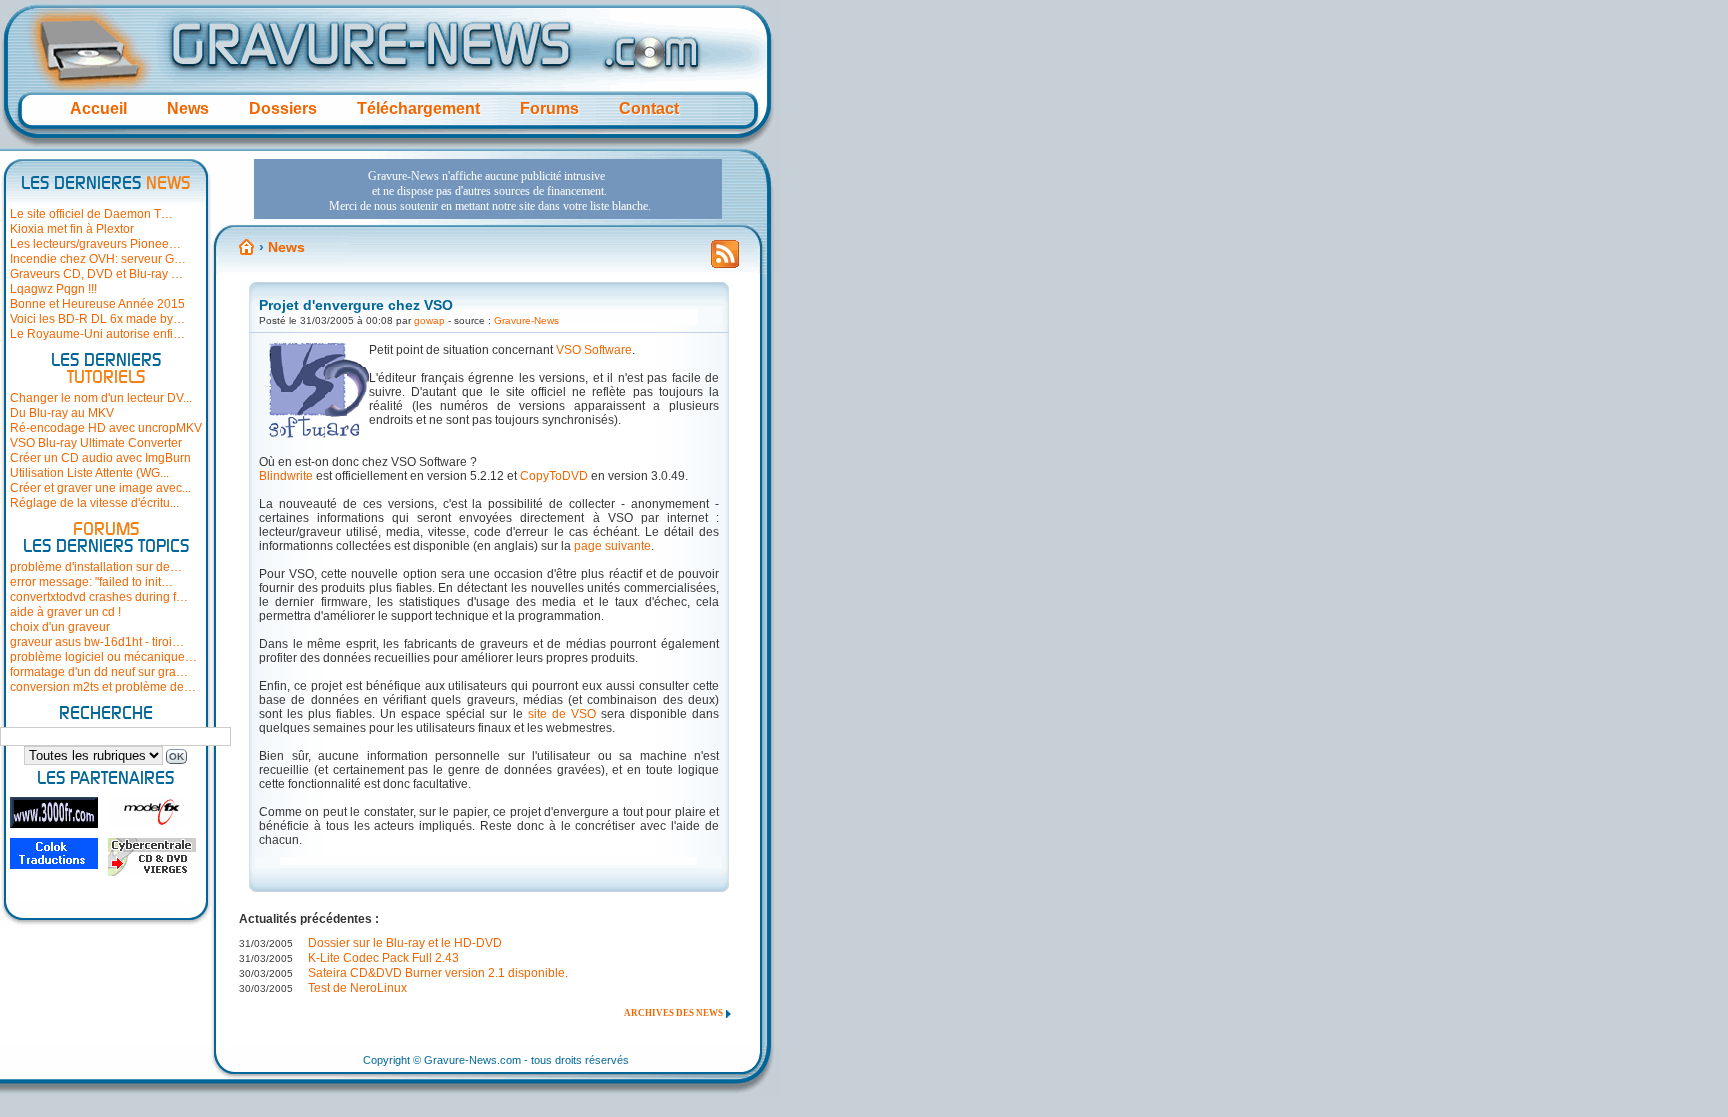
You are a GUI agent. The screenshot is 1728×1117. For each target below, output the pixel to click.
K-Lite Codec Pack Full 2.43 (383, 958)
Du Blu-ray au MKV (62, 413)
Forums (549, 108)
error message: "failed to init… (91, 582)
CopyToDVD (554, 476)
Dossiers (283, 108)
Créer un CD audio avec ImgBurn (100, 458)
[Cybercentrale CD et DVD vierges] (152, 857)
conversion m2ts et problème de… (103, 687)
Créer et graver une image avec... (100, 488)
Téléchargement (418, 108)
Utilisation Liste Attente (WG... (89, 473)
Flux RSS (725, 260)
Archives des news (673, 1013)
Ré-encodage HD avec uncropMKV (106, 428)
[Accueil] (247, 247)
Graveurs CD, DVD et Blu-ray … (96, 274)
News (188, 108)
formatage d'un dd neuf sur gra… (99, 672)
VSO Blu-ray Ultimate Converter (96, 443)
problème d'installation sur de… (96, 567)
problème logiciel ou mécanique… (103, 657)
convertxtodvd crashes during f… (99, 597)
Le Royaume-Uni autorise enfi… (97, 334)
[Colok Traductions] (54, 853)
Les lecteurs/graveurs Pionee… (95, 244)
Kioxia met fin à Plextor (72, 229)
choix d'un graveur (60, 627)
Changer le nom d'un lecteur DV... (101, 398)
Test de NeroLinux (357, 988)
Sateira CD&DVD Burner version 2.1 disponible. (438, 973)
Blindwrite (286, 476)
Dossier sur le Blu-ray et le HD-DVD (405, 943)
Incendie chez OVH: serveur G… (98, 259)
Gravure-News (526, 320)
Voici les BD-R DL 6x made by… (97, 319)
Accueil (98, 108)
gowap (429, 320)
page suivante (612, 546)
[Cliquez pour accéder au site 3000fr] (54, 812)
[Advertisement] (488, 189)
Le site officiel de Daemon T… (91, 214)
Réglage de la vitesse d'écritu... (94, 503)
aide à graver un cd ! (65, 612)
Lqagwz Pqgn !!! (53, 289)
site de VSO (562, 714)
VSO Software (594, 350)
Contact (649, 108)
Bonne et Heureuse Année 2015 (97, 304)
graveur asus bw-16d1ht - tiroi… (97, 642)
